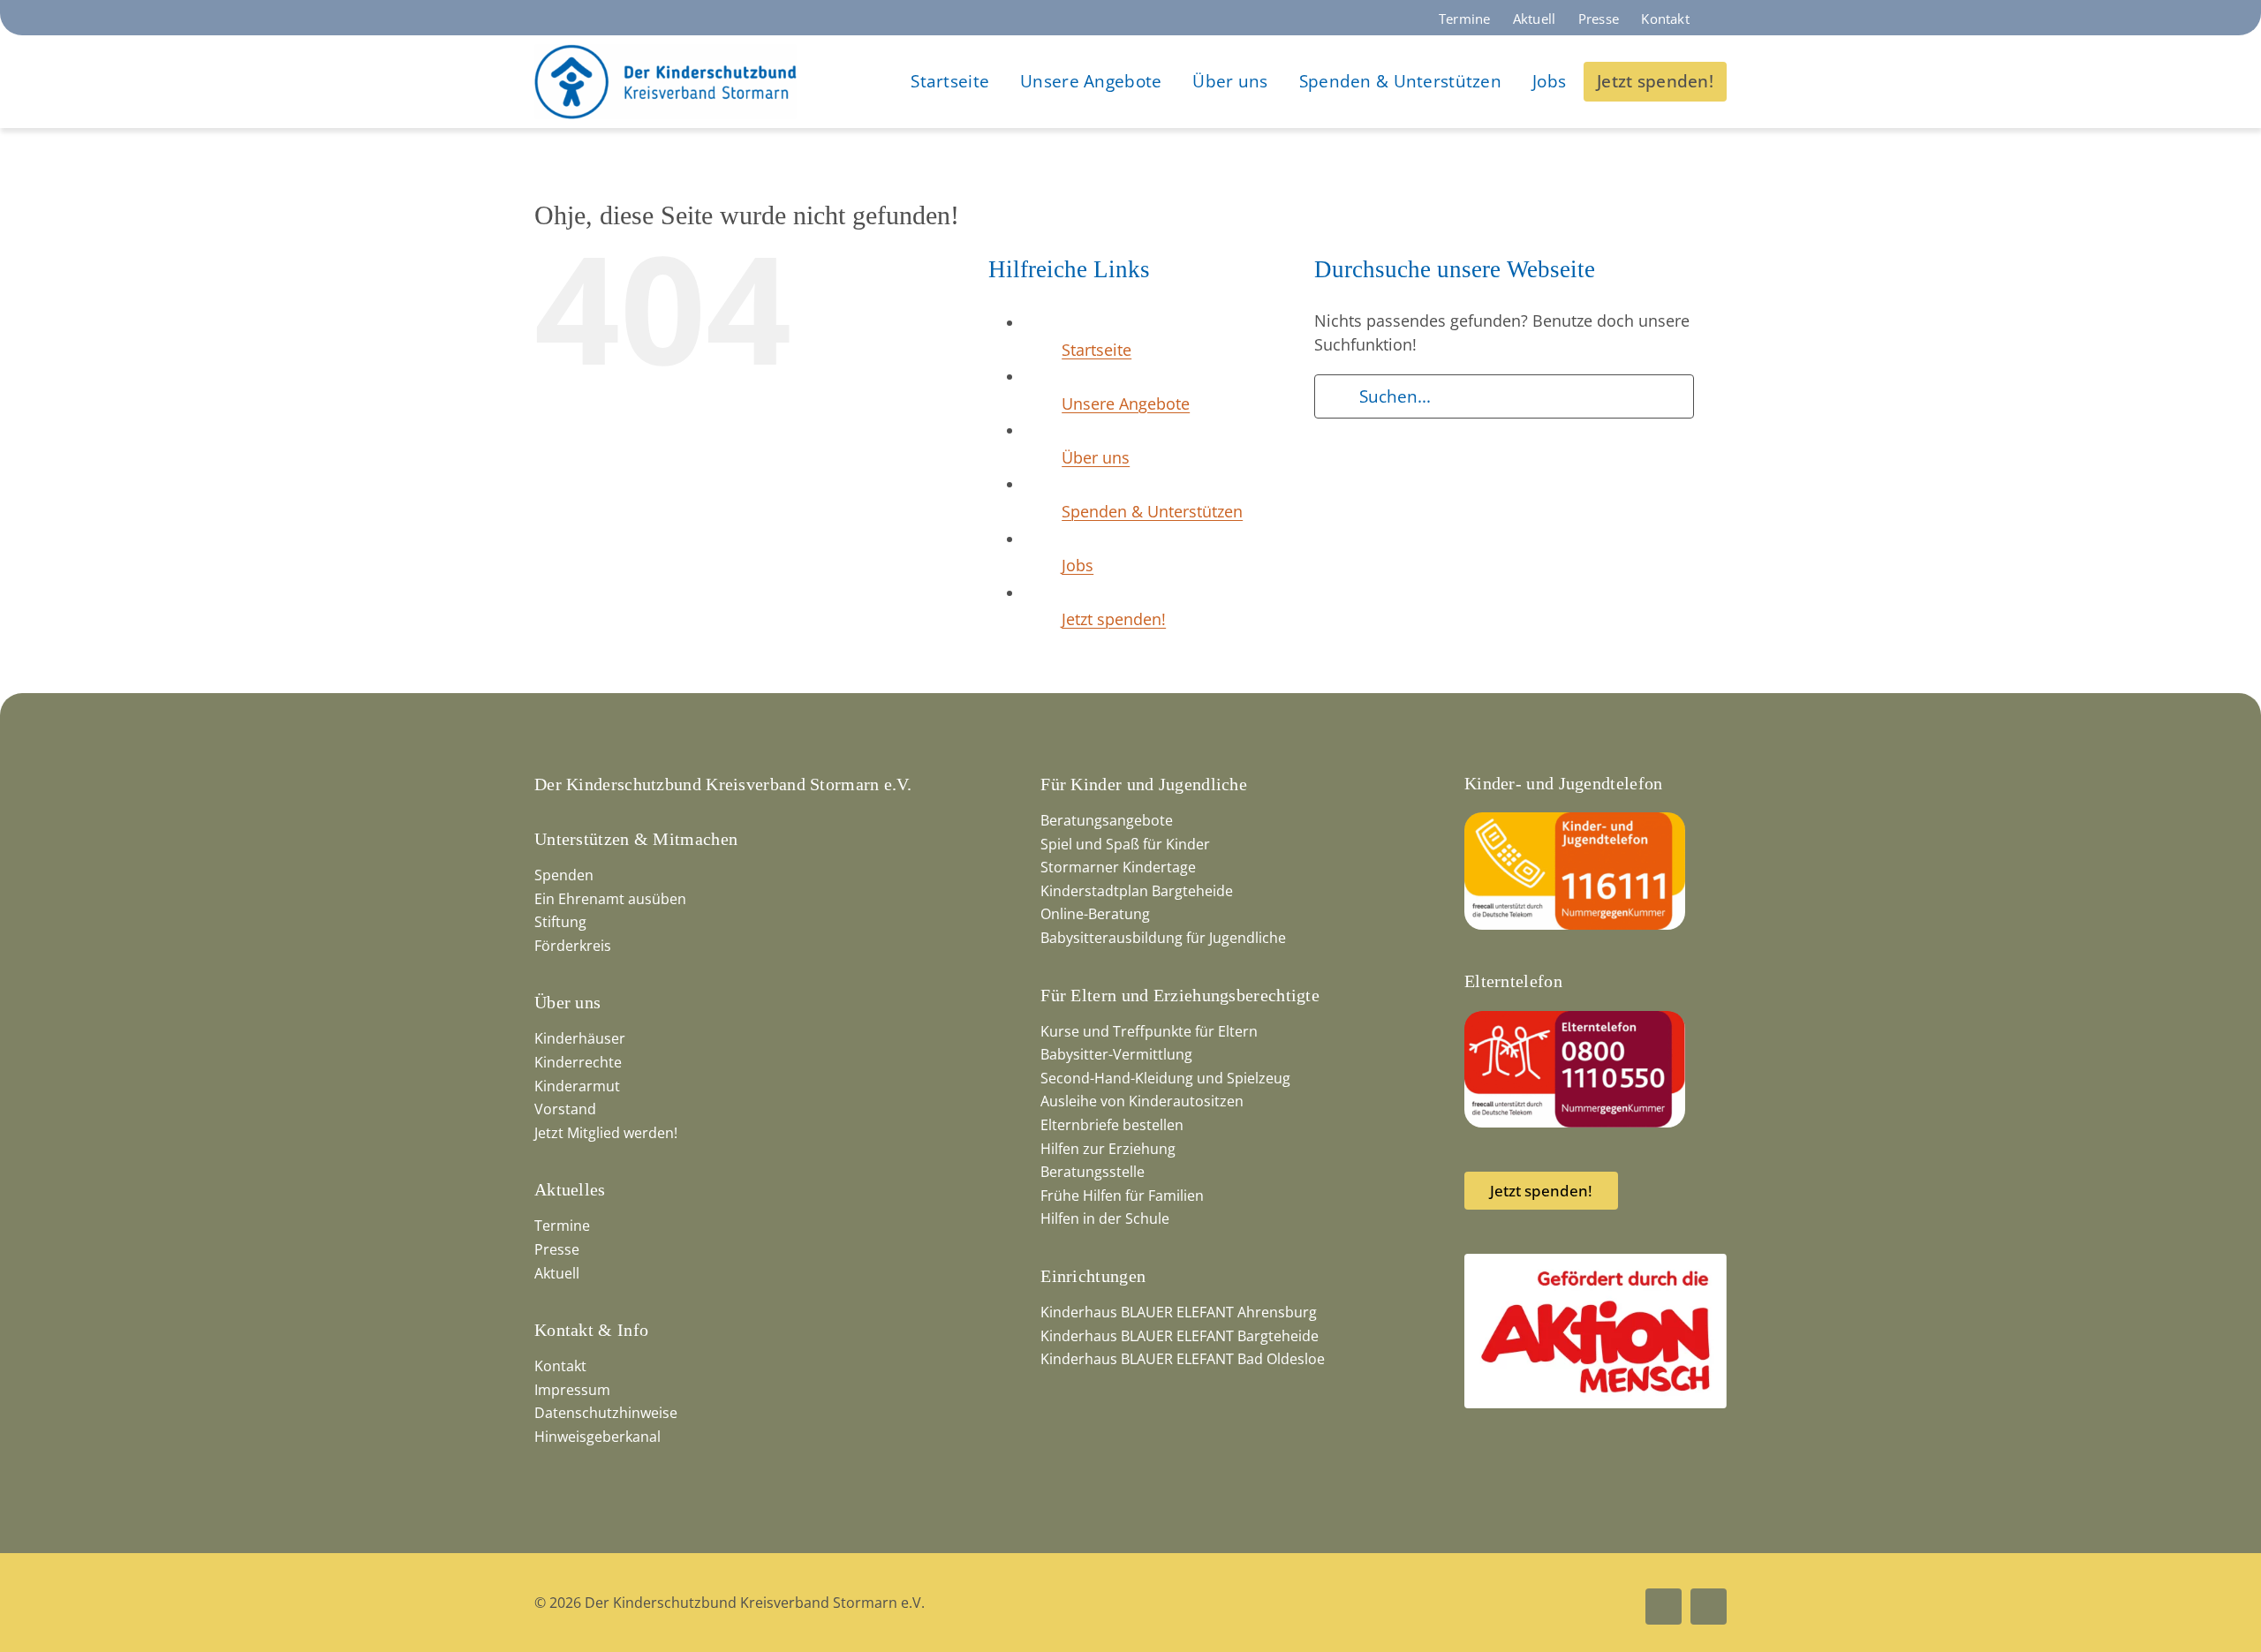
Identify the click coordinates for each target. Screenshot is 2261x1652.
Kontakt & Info (591, 1330)
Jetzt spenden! (1114, 619)
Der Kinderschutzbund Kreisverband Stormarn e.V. (723, 784)
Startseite (1096, 350)
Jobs (1078, 565)
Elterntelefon (1513, 981)
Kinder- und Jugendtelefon (1564, 783)
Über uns (1096, 457)
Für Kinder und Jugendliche (1144, 784)
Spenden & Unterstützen (1152, 511)
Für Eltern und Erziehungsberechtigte (1180, 995)
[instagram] (1709, 1607)
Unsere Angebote (1126, 404)
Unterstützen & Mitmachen (636, 839)
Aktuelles (570, 1189)
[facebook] (1664, 1607)
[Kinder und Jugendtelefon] (1575, 820)
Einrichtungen (1093, 1276)
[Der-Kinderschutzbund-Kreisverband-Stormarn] (665, 52)
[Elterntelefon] (1575, 1019)
